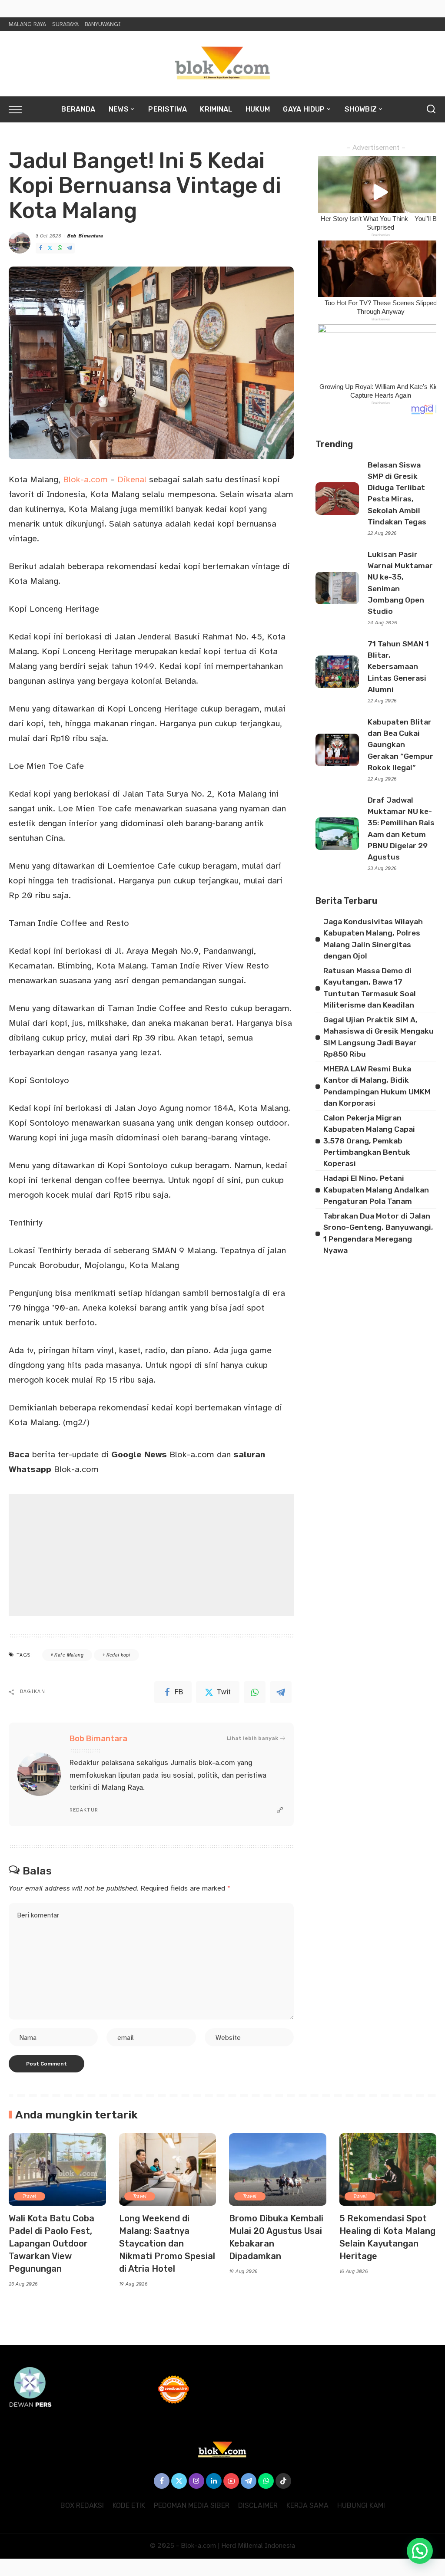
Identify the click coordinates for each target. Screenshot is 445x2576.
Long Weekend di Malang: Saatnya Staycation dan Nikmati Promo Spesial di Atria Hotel (167, 2243)
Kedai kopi (118, 1655)
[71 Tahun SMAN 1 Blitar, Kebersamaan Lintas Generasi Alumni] (337, 672)
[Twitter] (50, 248)
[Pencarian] (431, 109)
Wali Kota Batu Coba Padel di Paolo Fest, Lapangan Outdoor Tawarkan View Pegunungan (51, 2243)
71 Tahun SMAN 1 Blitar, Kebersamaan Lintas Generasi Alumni (398, 667)
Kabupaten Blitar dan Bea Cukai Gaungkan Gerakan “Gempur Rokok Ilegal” (400, 745)
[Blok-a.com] (222, 64)
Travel (30, 2196)
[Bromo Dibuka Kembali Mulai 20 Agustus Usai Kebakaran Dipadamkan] (278, 2170)
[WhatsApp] (60, 248)
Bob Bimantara (85, 236)
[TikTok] (283, 2481)
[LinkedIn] (214, 2481)
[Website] (280, 1811)
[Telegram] (70, 248)
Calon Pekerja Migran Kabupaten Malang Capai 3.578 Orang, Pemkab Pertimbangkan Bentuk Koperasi (369, 1141)
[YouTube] (231, 2481)
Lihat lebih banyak (252, 1738)
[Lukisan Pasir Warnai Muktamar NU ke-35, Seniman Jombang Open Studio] (337, 588)
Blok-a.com (85, 479)
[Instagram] (196, 2481)
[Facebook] (40, 248)
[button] (420, 2551)
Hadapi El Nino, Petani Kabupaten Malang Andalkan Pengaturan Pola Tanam (376, 1190)
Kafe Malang (69, 1655)
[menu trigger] (20, 109)
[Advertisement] (151, 1555)
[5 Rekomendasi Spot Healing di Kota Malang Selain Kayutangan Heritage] (388, 2170)
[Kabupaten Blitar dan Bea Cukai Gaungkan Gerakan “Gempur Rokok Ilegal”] (337, 750)
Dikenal (132, 479)
